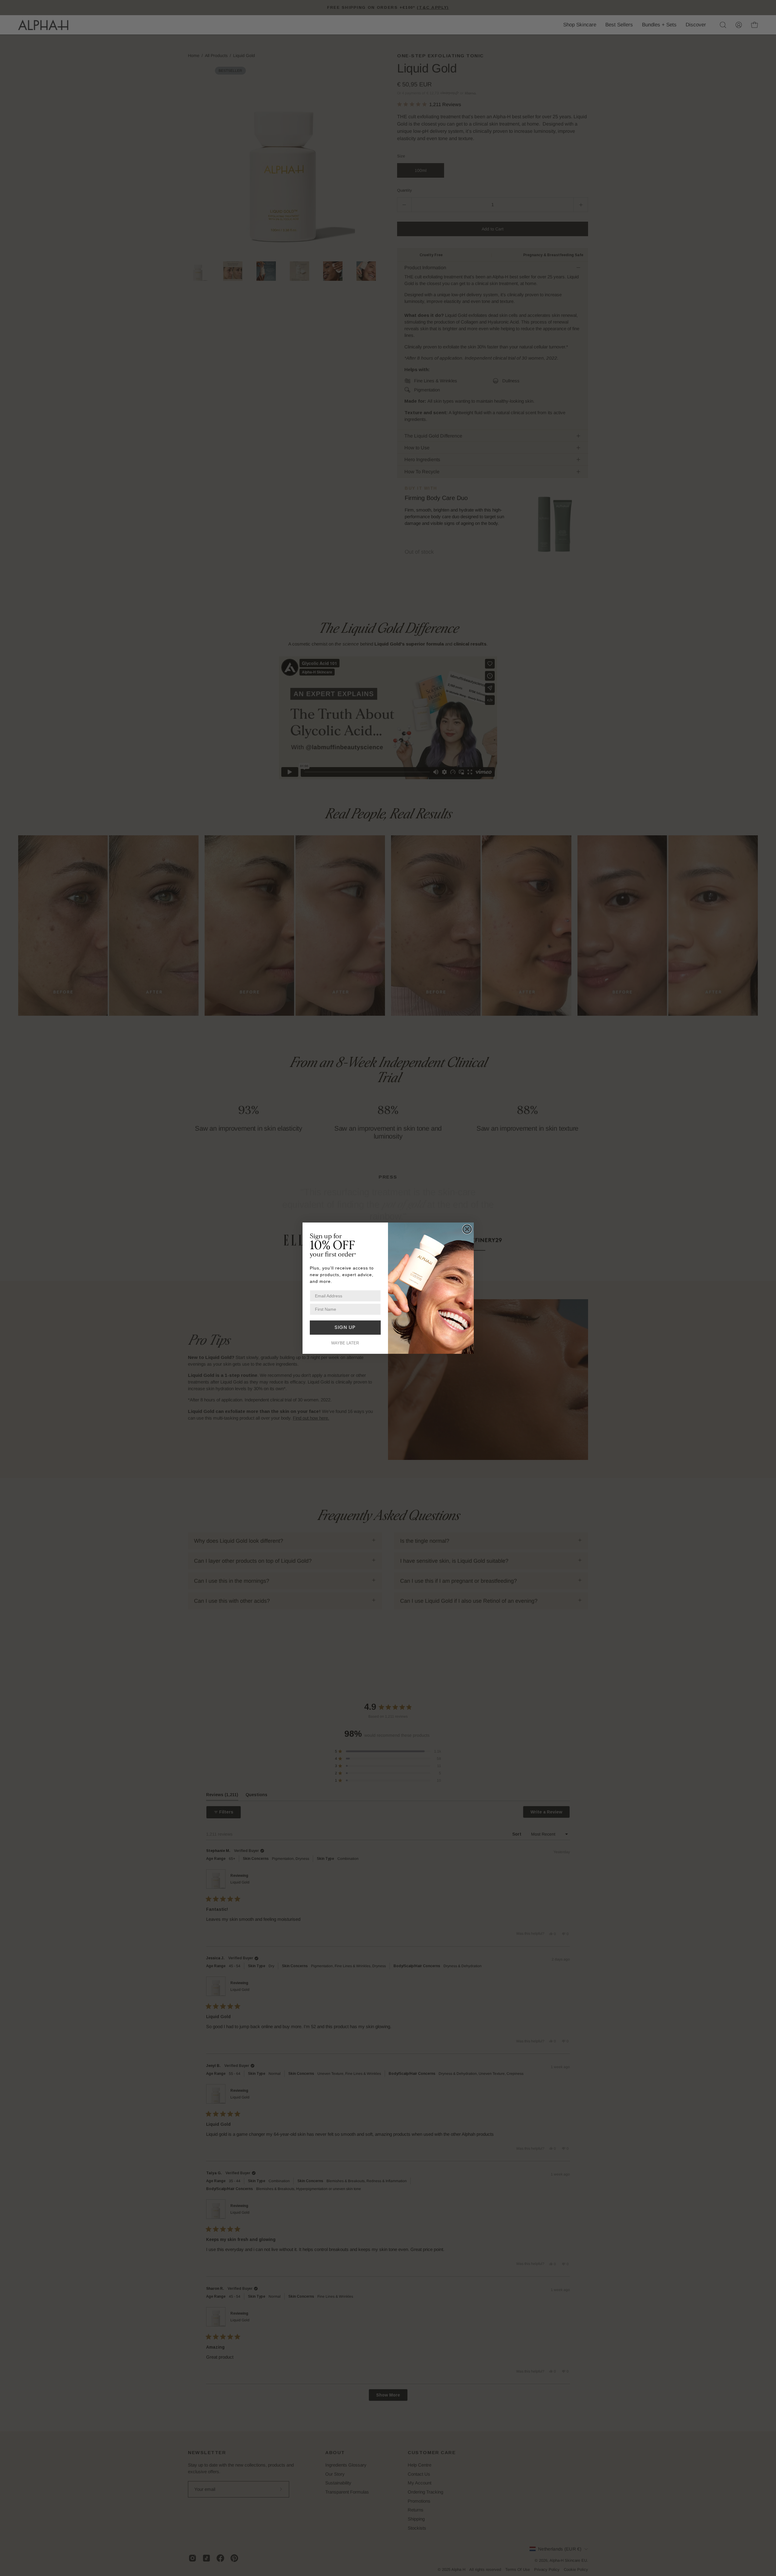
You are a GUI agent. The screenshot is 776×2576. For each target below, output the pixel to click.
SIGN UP (345, 1327)
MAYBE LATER (345, 1343)
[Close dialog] (467, 1229)
